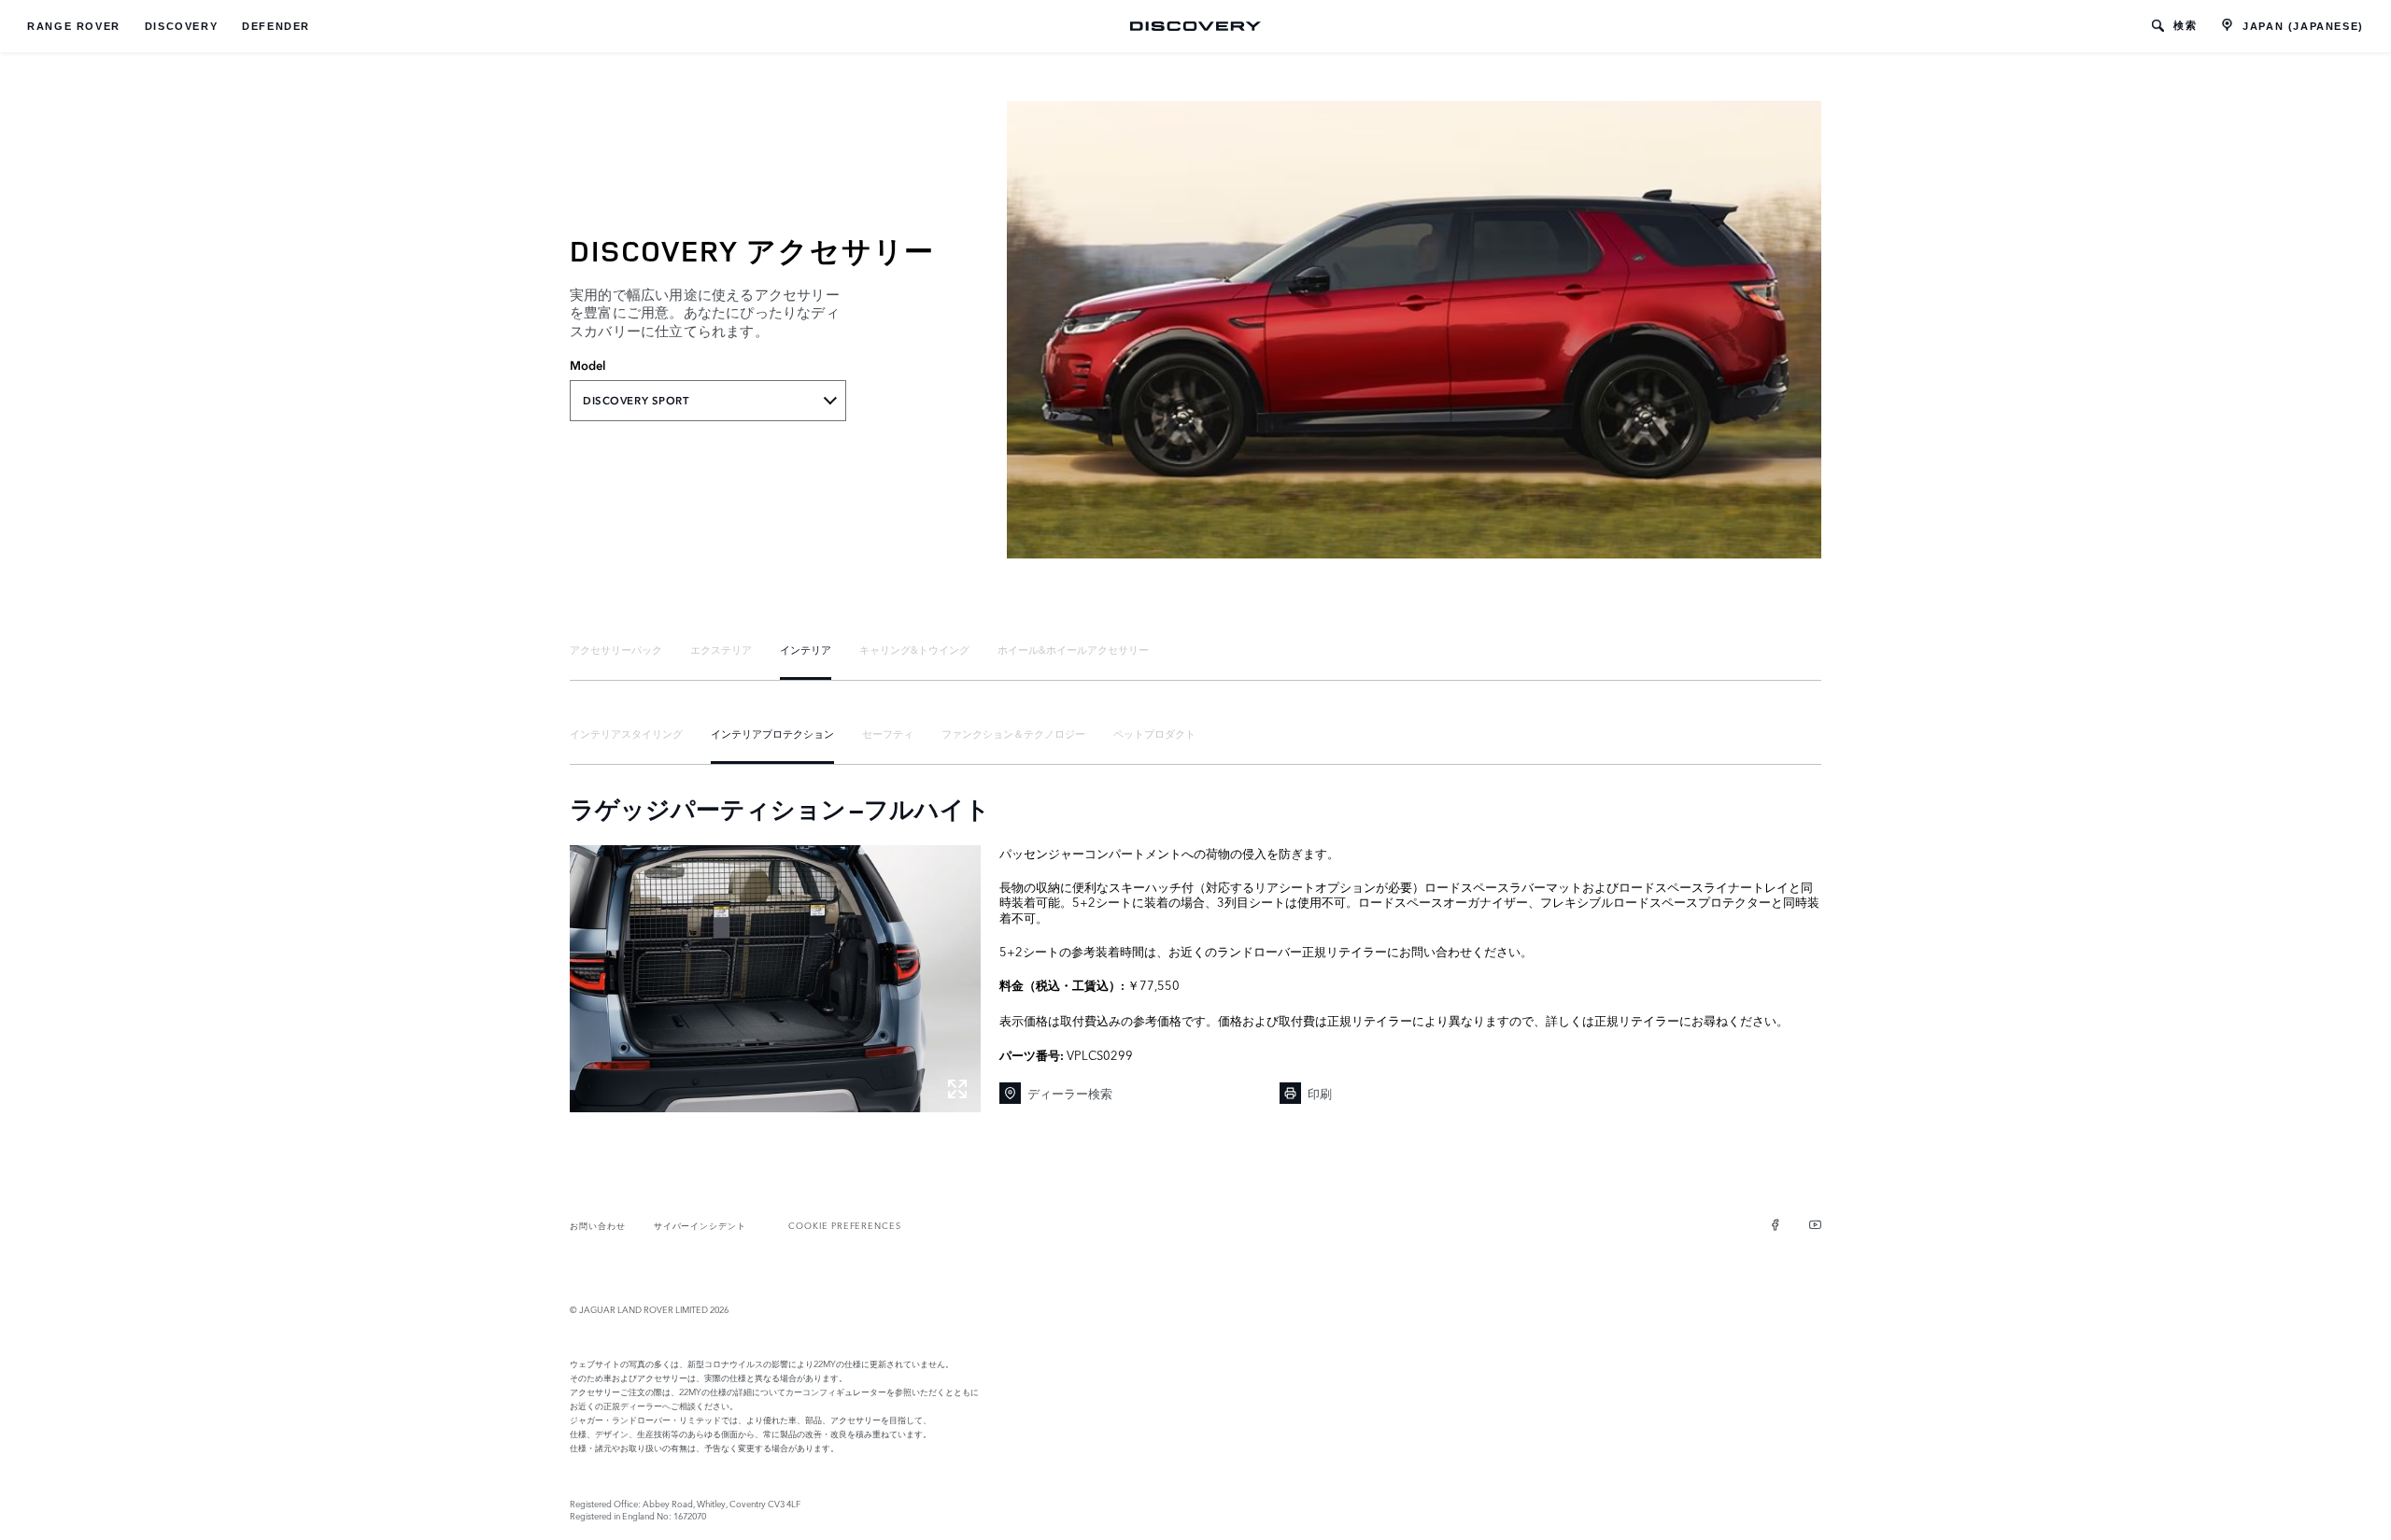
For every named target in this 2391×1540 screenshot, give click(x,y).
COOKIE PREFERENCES (845, 1225)
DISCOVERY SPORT (636, 401)
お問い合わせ (598, 1225)
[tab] (616, 650)
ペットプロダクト (1154, 733)
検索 (2185, 25)
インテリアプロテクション (772, 733)
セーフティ (888, 733)
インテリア (806, 649)
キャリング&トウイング (914, 649)
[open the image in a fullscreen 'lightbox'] (775, 979)
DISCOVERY (181, 26)
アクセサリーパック (616, 649)
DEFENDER (276, 26)
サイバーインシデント (700, 1225)
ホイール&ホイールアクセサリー (1073, 649)
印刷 (1320, 1093)
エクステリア (721, 649)
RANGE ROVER (74, 26)
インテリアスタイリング (626, 733)
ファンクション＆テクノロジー (1013, 733)
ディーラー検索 (1070, 1093)
